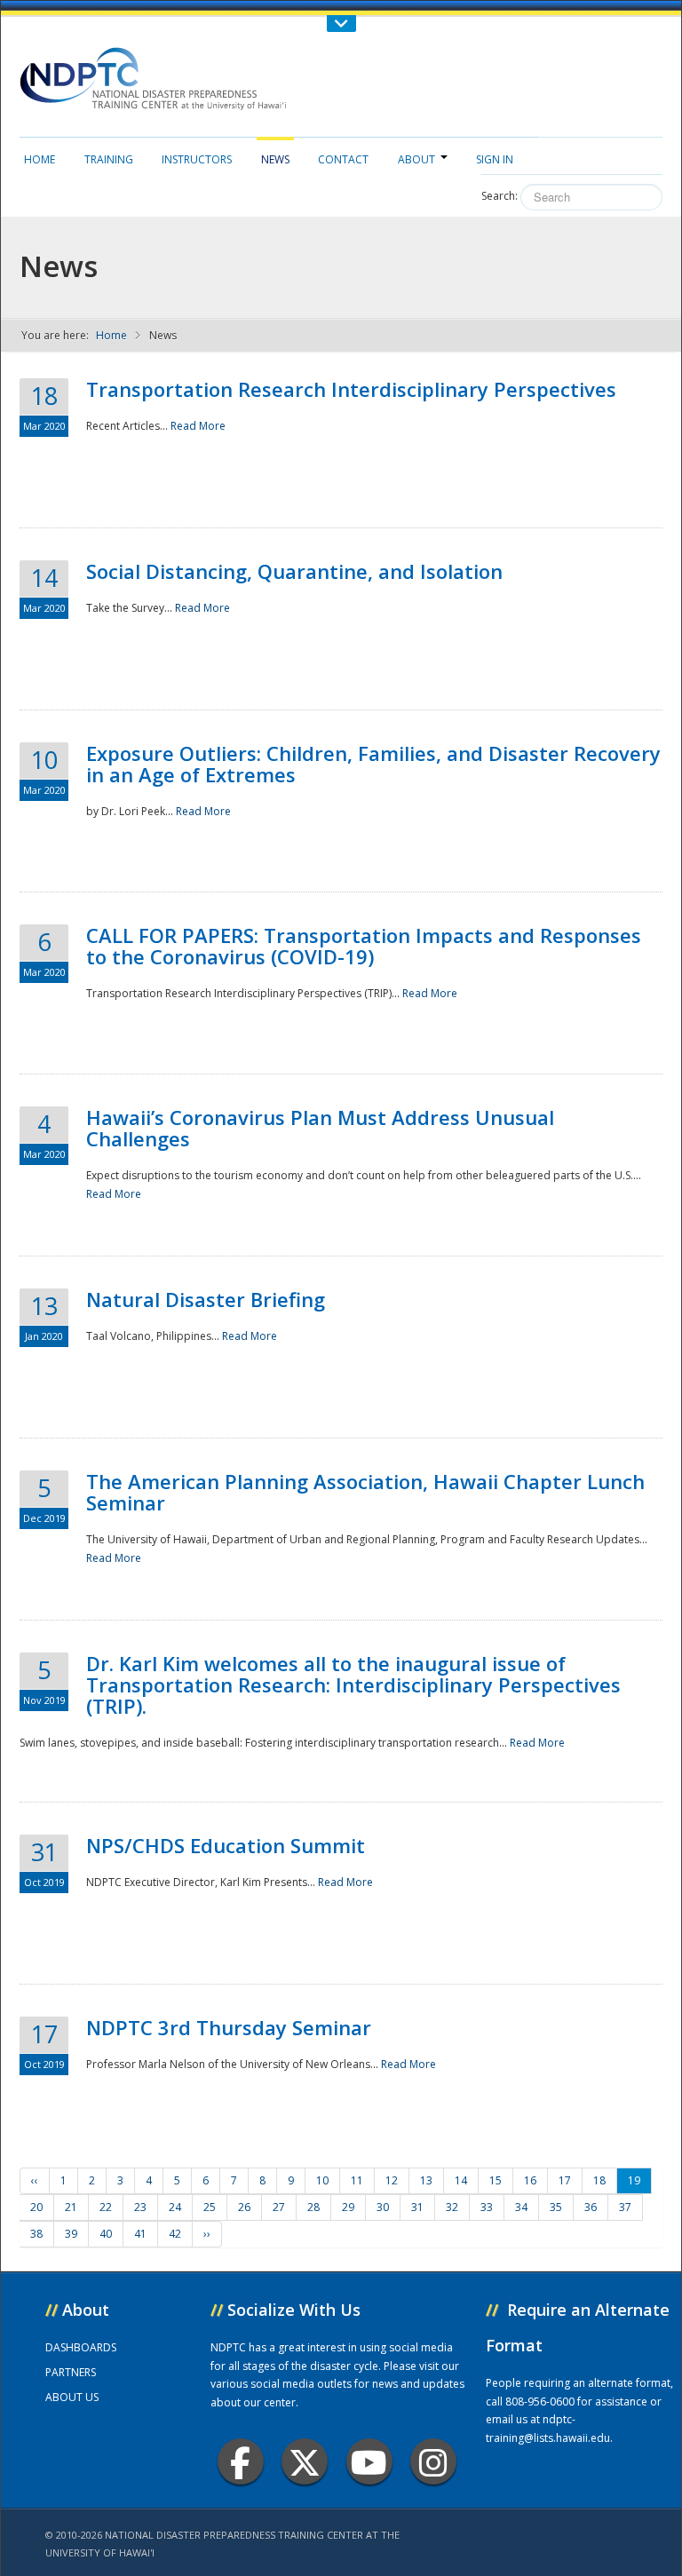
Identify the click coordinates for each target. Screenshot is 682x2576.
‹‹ (35, 2180)
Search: (500, 196)
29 (348, 2207)
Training (109, 159)
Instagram (433, 2461)
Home (40, 159)
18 (599, 2180)
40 (106, 2234)
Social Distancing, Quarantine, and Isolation (294, 571)
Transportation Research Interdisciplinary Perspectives (351, 389)
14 (461, 2180)
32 (452, 2207)
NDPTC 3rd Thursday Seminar (229, 2027)
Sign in (495, 159)
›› (207, 2234)
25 (210, 2207)
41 (140, 2234)
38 (36, 2234)
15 (496, 2180)
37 (625, 2207)
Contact (343, 159)
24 (175, 2207)
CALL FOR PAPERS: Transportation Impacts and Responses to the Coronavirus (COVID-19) (364, 946)
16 (530, 2180)
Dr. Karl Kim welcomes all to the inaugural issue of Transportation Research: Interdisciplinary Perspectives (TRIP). (353, 1684)
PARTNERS (71, 2372)
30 (383, 2207)
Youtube (369, 2461)
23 (140, 2207)
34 (521, 2207)
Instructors (197, 159)
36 (591, 2207)
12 (392, 2180)
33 (487, 2207)
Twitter (305, 2461)
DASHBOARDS (81, 2347)
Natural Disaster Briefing (206, 1299)
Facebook (241, 2461)
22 (106, 2207)
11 (357, 2180)
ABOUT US (72, 2397)
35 (556, 2207)
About (416, 159)
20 (36, 2207)
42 (175, 2234)
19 (634, 2180)
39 (71, 2234)
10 (322, 2180)
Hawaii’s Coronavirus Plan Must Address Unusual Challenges (320, 1128)
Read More (198, 426)
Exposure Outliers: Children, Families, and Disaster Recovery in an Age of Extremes (373, 764)
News (275, 159)
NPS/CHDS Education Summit (226, 1845)
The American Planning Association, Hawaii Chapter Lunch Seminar (365, 1492)
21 (71, 2207)
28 (313, 2207)
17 (565, 2180)
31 (417, 2207)
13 (426, 2180)
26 (244, 2207)
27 (279, 2207)
